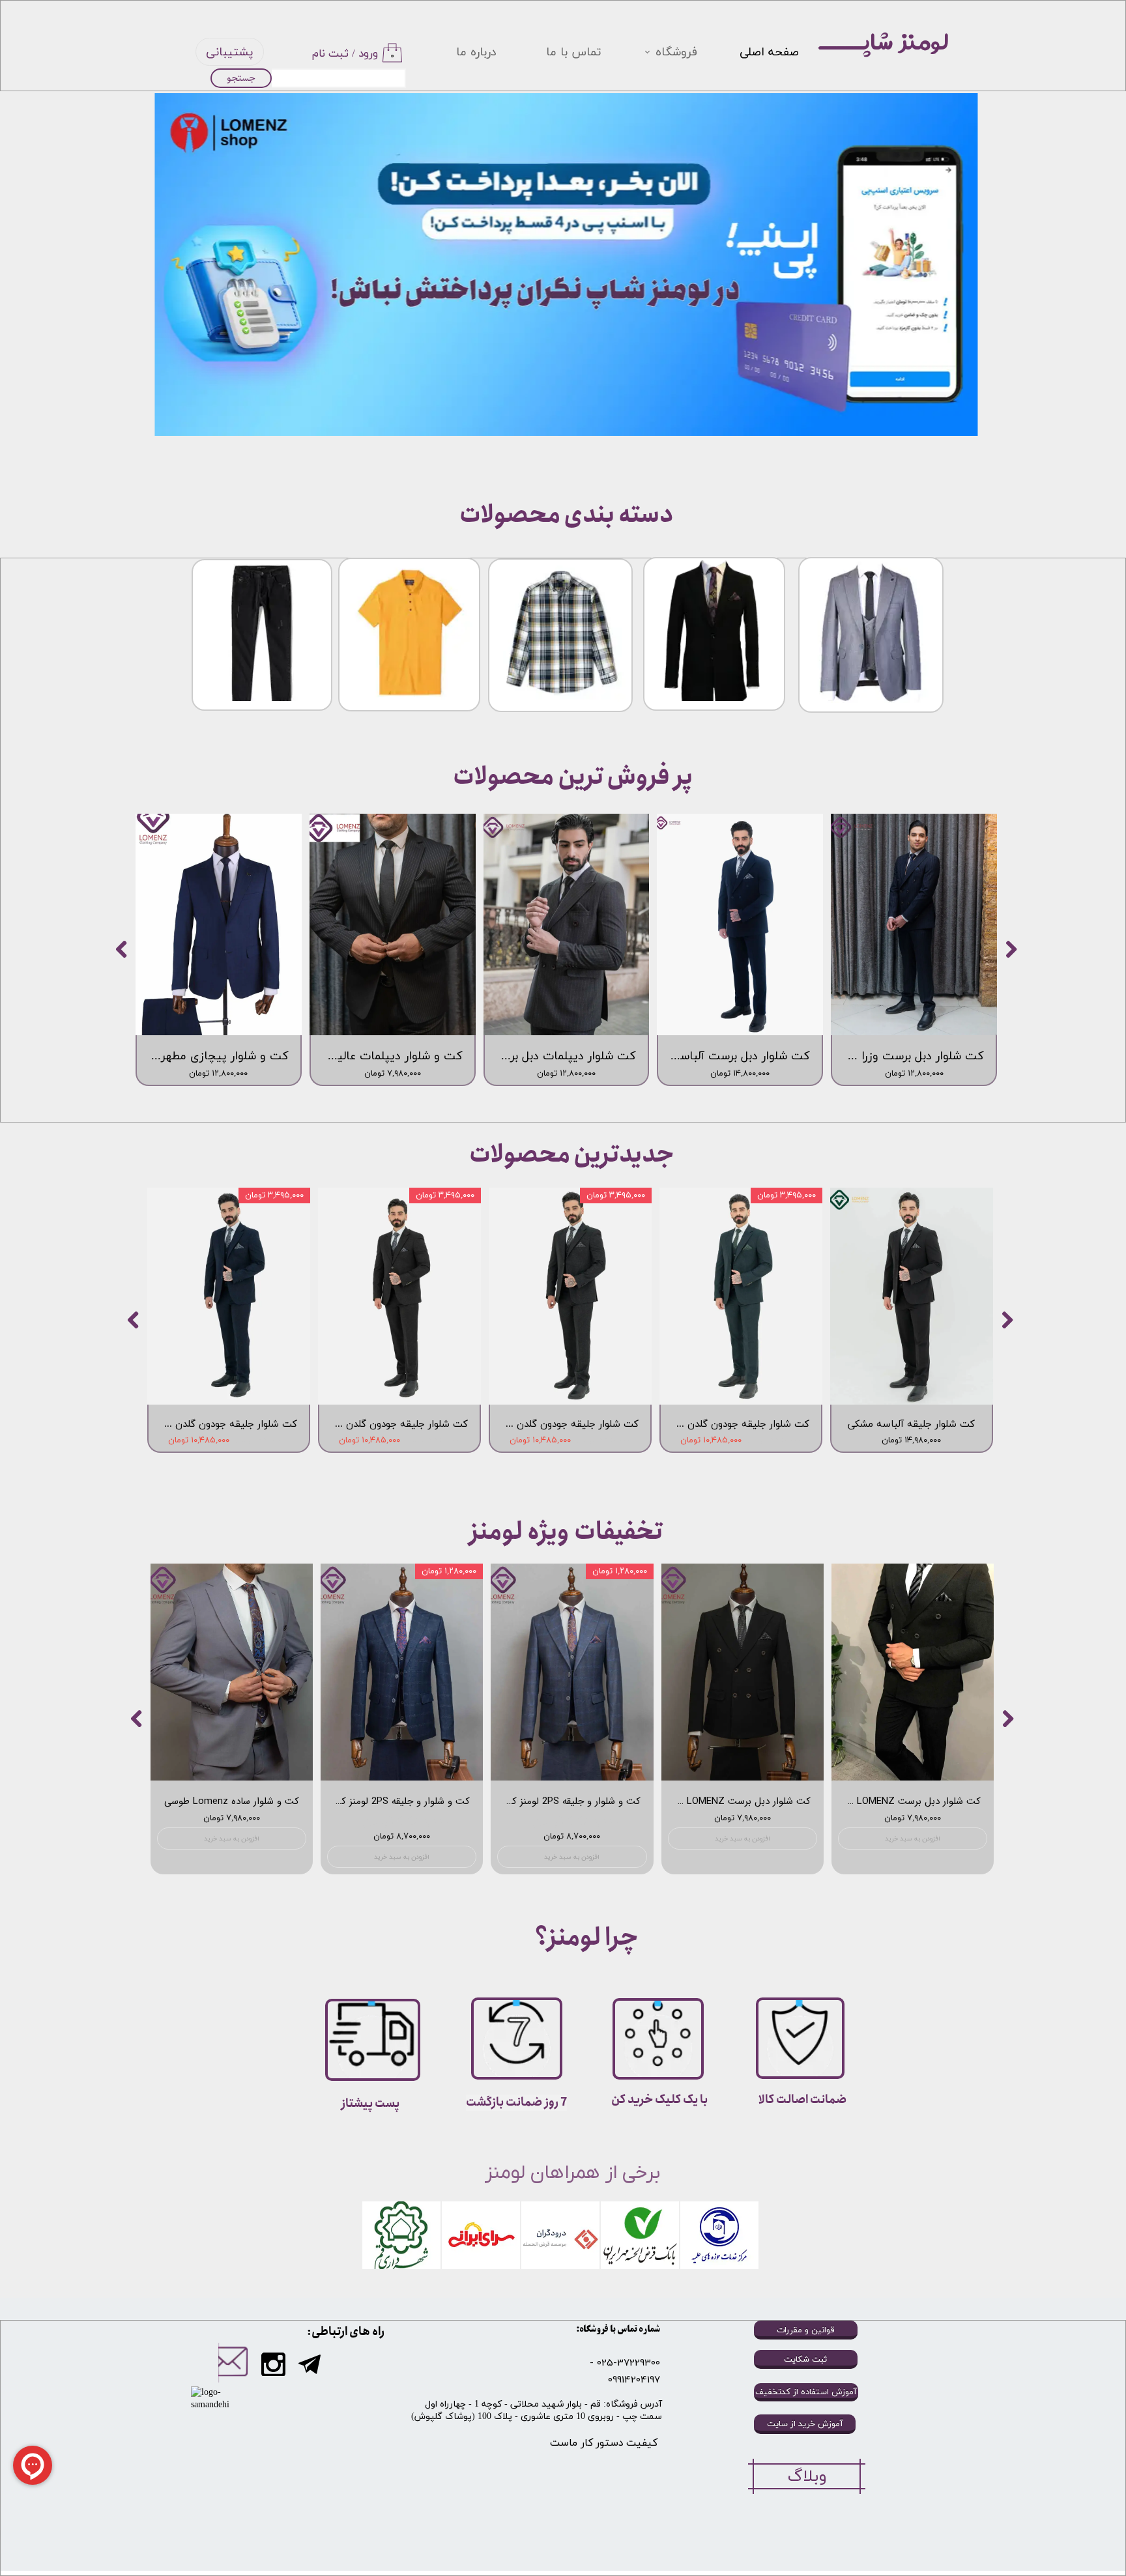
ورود (368, 54)
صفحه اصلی (769, 52)
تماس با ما (574, 52)
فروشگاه (676, 52)
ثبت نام (330, 54)
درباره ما (476, 52)
